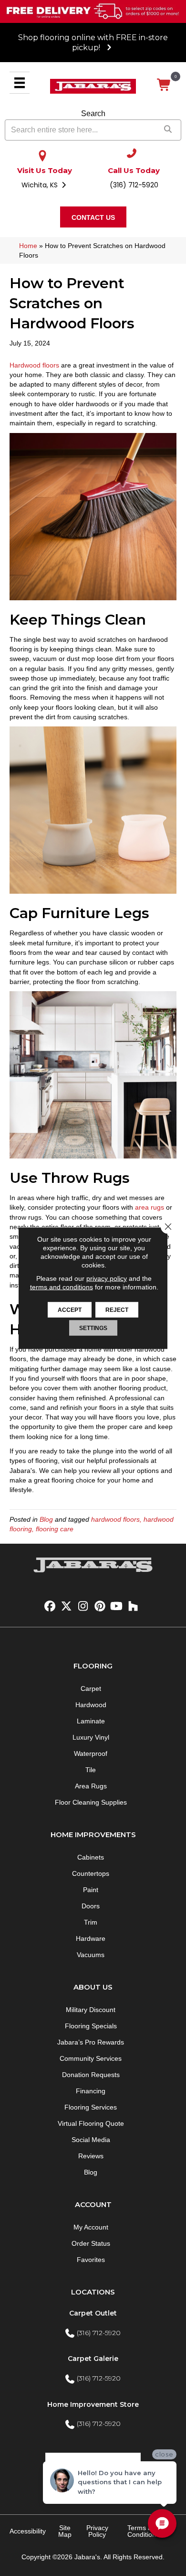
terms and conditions (62, 1287)
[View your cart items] (164, 85)
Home (28, 246)
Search (93, 114)
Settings (93, 1328)
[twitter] (67, 1607)
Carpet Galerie (93, 2359)
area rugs (150, 1207)
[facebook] (50, 1607)
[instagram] (83, 1607)
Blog (46, 1519)
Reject (117, 1310)
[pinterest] (100, 1607)
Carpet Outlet (93, 2313)
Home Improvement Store (93, 2404)
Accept (70, 1310)
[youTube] (117, 1607)
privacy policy (107, 1278)
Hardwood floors (34, 365)
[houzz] (133, 1607)
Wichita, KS (41, 185)
